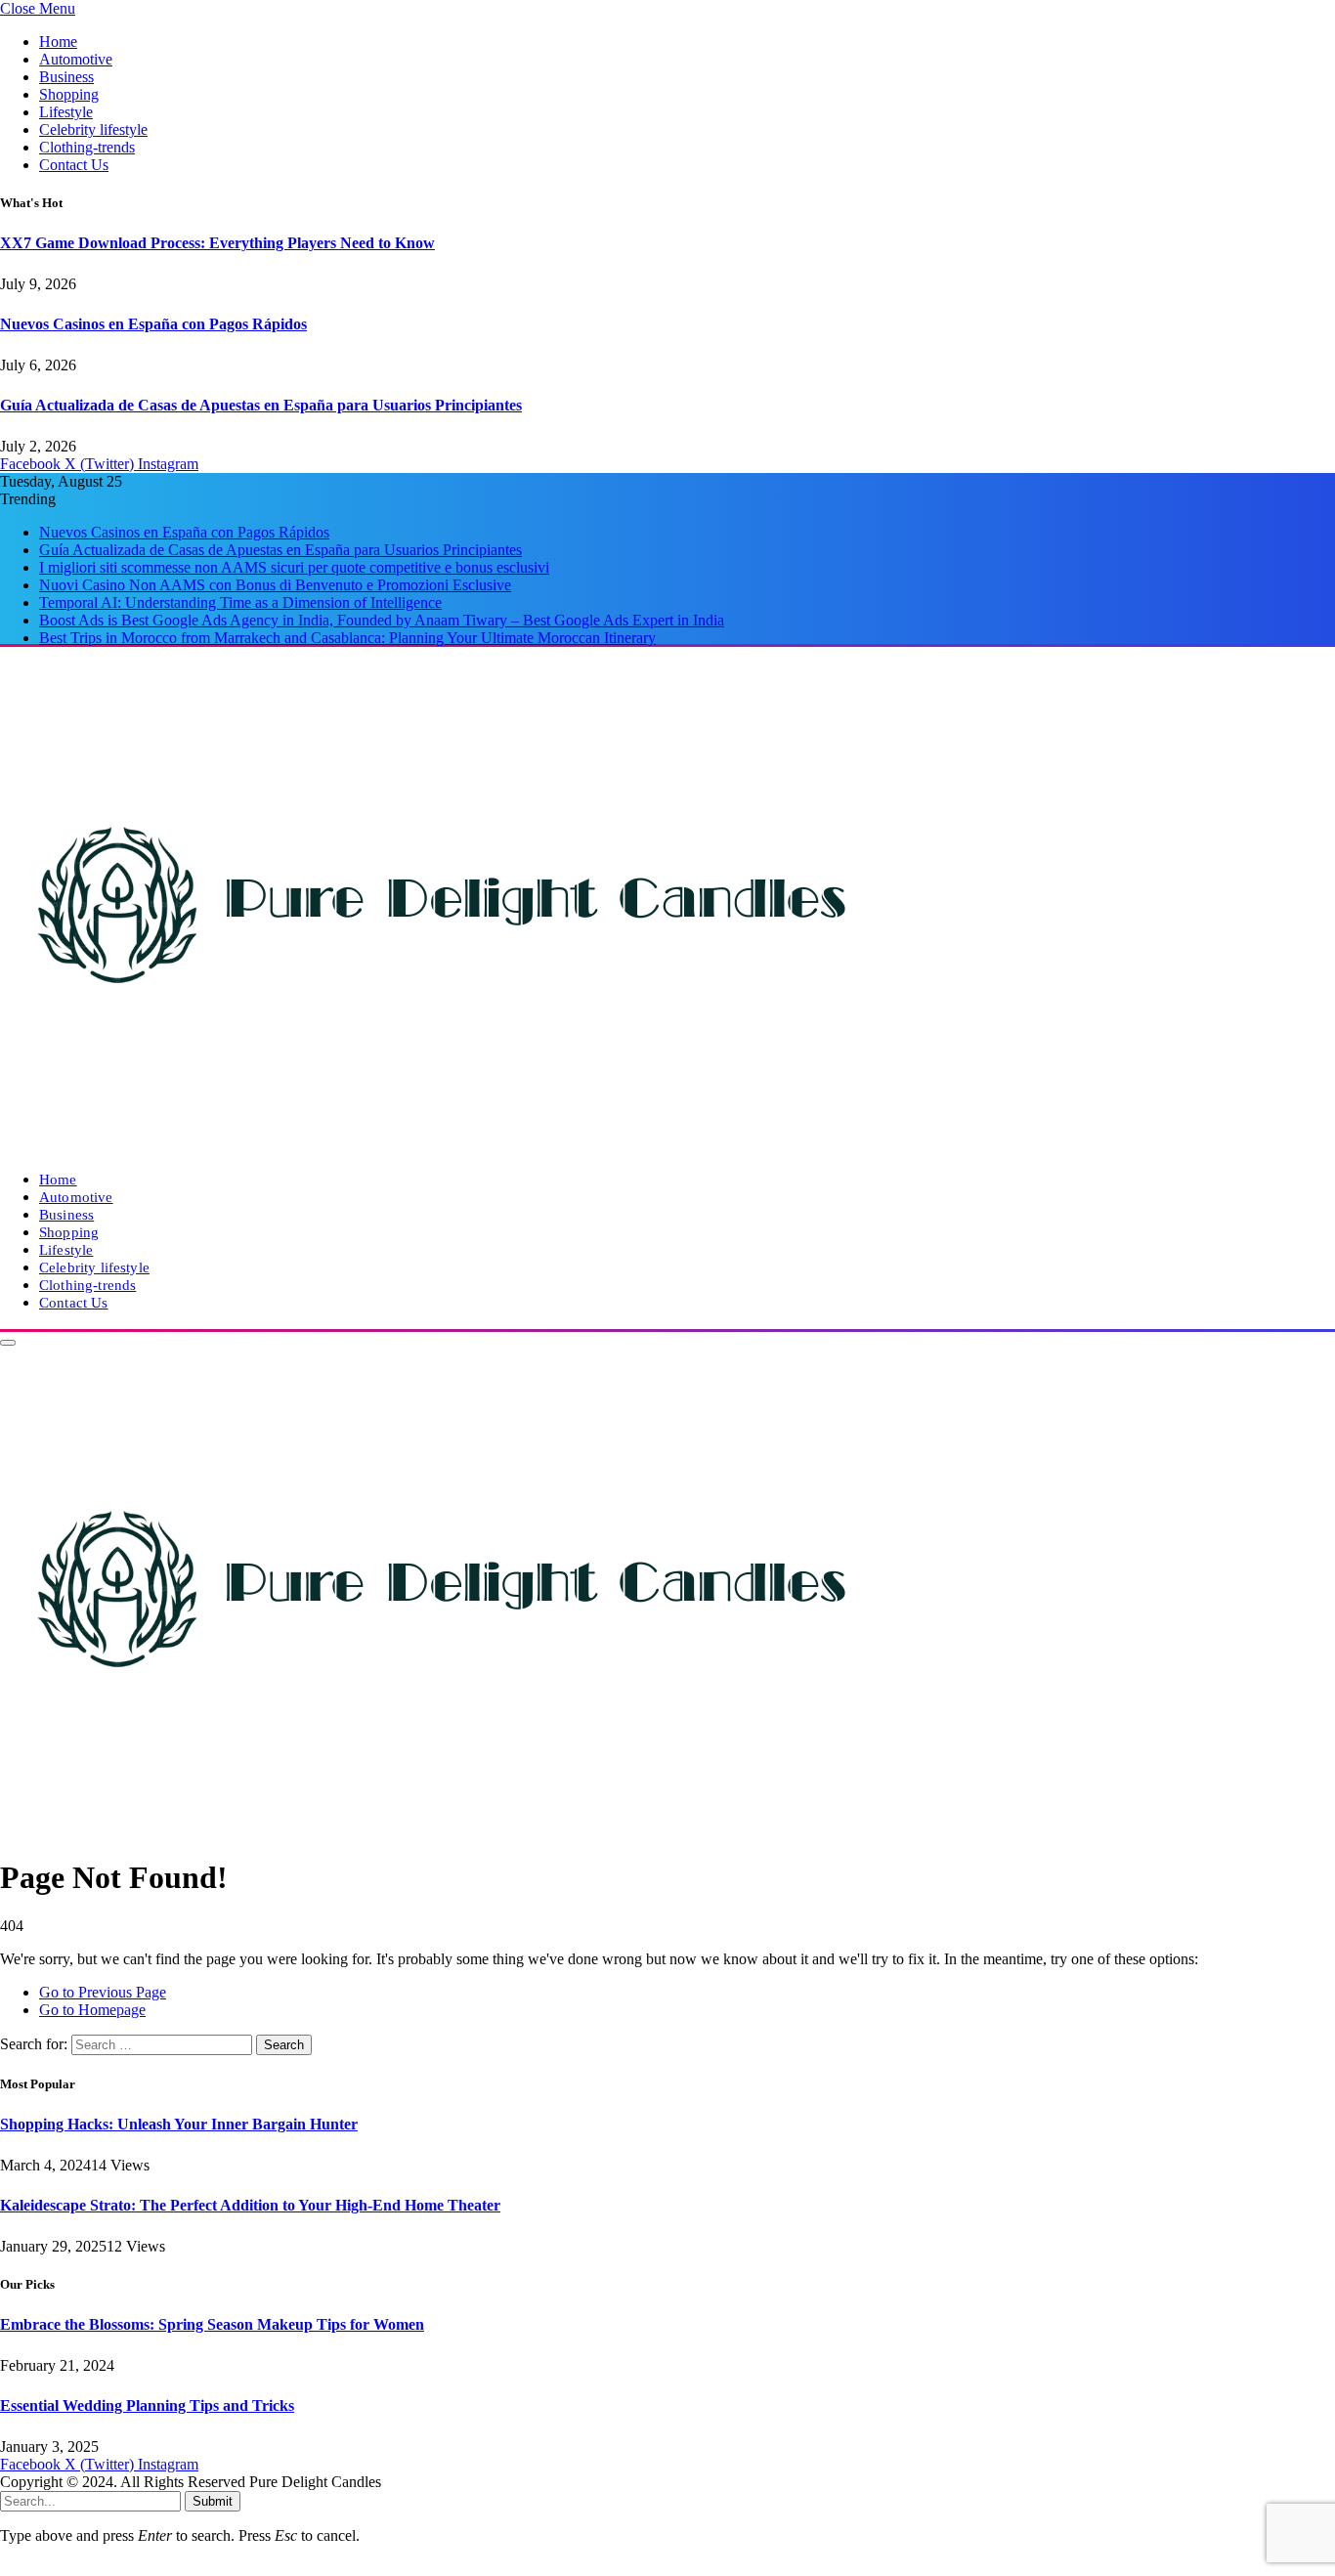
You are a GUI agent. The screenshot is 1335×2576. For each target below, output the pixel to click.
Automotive (76, 59)
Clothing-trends (87, 147)
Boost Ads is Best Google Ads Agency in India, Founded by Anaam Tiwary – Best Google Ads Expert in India (382, 620)
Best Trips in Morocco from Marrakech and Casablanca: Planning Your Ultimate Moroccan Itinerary (347, 638)
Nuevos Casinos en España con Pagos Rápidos (153, 324)
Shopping (69, 94)
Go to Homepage (92, 2010)
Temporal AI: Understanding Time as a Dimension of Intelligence (240, 602)
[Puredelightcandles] (440, 1146)
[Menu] (8, 1343)
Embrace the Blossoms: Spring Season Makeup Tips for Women (212, 2324)
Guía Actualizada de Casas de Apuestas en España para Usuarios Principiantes (261, 405)
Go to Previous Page (103, 1992)
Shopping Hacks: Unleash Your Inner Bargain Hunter (179, 2124)
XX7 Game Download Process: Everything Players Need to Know (217, 243)
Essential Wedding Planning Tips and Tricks (147, 2405)
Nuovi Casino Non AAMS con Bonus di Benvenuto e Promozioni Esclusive (275, 585)
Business (66, 77)
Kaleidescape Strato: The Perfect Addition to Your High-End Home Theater (250, 2205)
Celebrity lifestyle (93, 129)
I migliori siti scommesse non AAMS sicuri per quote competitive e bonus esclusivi (294, 567)
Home (58, 42)
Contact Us (74, 165)
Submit (213, 2501)
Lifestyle (66, 112)
